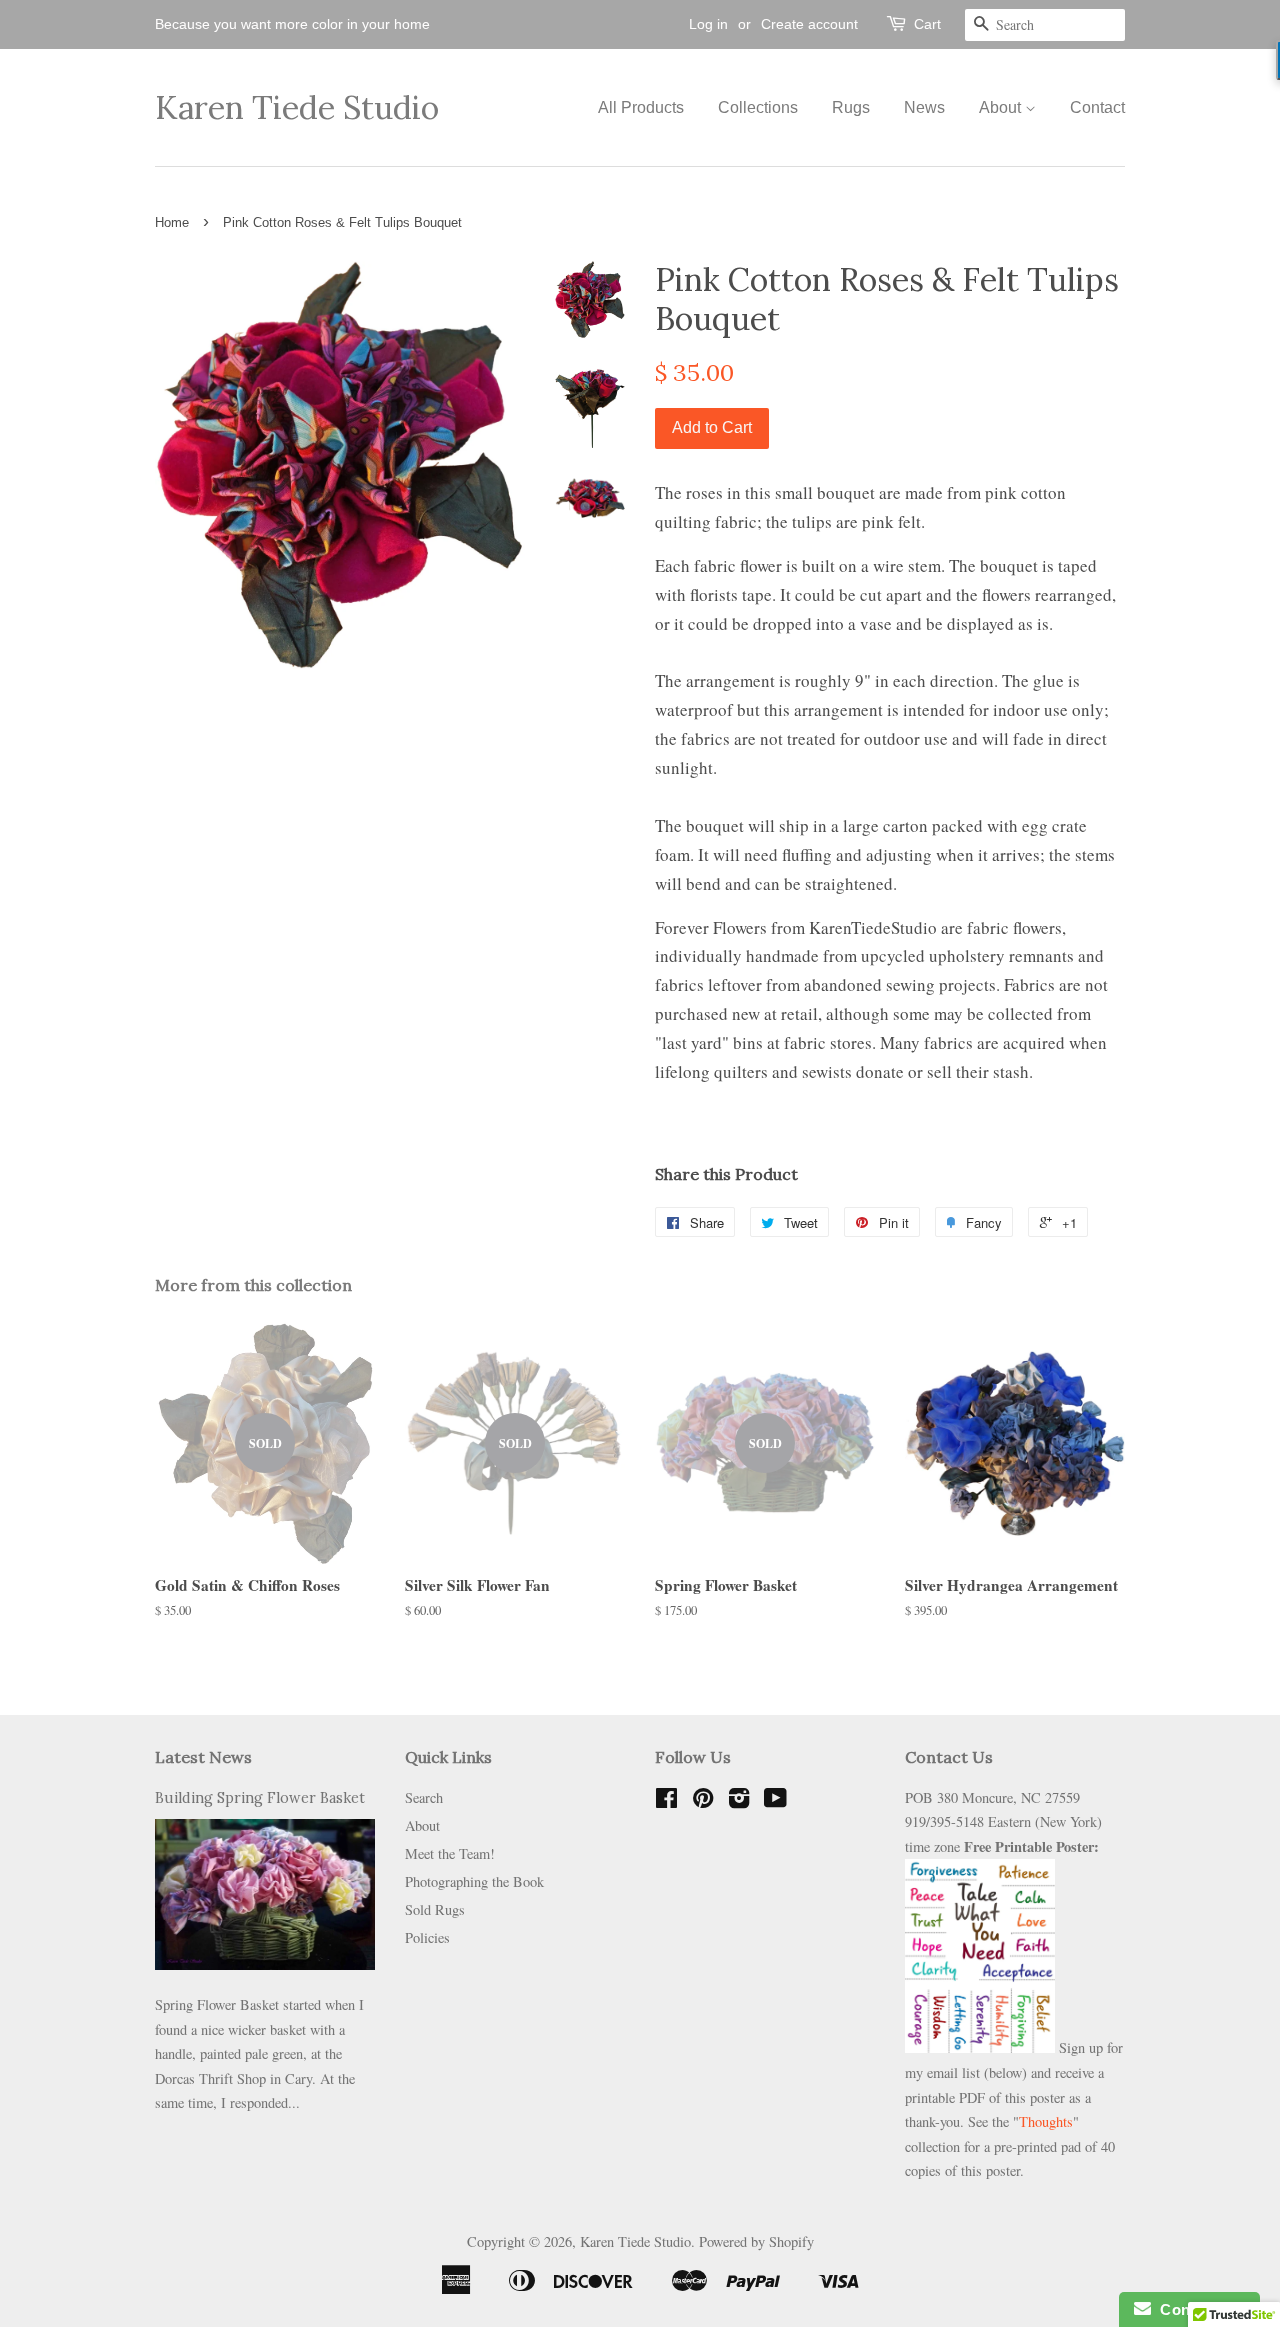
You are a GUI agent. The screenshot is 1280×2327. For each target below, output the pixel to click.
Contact (1097, 107)
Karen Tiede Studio (297, 108)
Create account (809, 24)
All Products (641, 107)
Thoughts (1046, 2121)
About (1002, 107)
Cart (927, 24)
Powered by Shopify (756, 2241)
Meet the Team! (450, 1853)
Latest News (203, 1757)
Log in (708, 24)
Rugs (851, 107)
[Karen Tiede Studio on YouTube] (775, 1801)
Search (424, 1797)
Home (172, 222)
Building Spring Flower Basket (260, 1797)
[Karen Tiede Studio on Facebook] (666, 1801)
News (924, 107)
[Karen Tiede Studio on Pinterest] (703, 1801)
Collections (758, 107)
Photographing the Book (474, 1881)
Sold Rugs (435, 1909)
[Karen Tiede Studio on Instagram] (739, 1801)
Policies (427, 1937)
